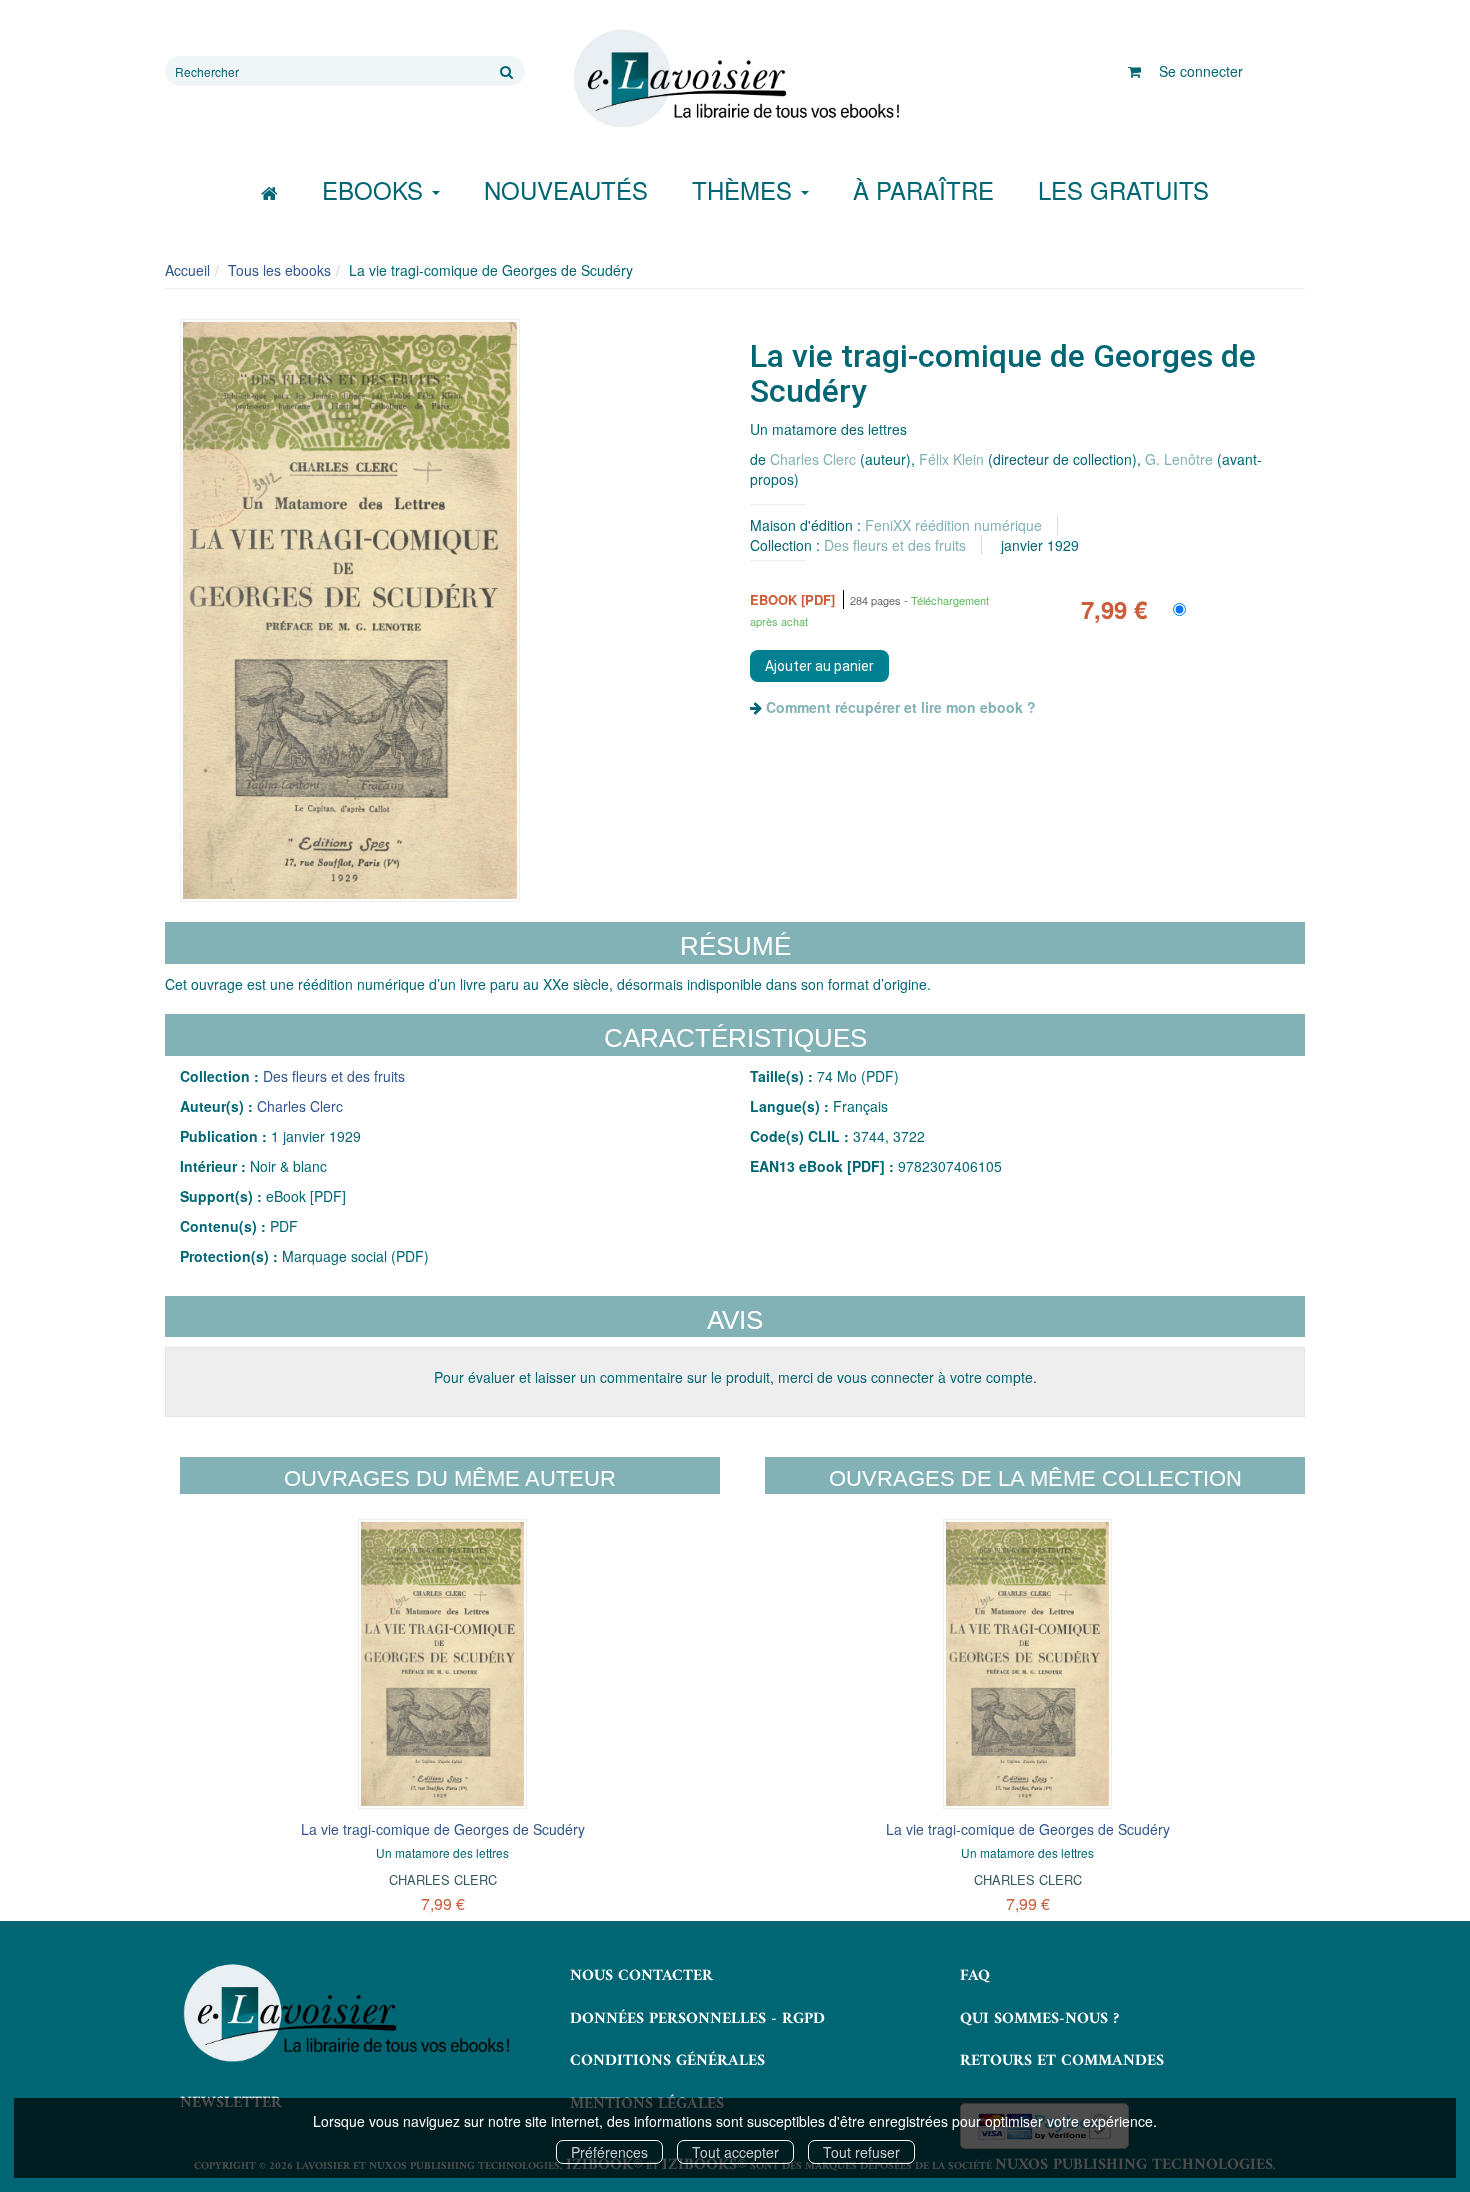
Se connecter (1201, 71)
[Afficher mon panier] (1134, 71)
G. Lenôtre (1179, 459)
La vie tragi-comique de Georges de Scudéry (443, 1829)
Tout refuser (861, 2152)
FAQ (975, 1976)
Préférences (609, 2152)
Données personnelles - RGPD (697, 2019)
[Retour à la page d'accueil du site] (735, 79)
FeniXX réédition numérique (953, 525)
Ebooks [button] (376, 189)
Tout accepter (735, 2152)
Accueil (187, 270)
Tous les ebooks (279, 270)
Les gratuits (1123, 189)
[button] (350, 611)
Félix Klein (951, 459)
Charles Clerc (813, 459)
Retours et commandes (1062, 2061)
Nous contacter (641, 1976)
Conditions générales (667, 2061)
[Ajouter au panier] (819, 666)
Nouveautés (566, 189)
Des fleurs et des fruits (895, 545)
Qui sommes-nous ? (1039, 2019)
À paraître (923, 189)
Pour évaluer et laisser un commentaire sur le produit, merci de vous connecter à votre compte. (735, 1377)
